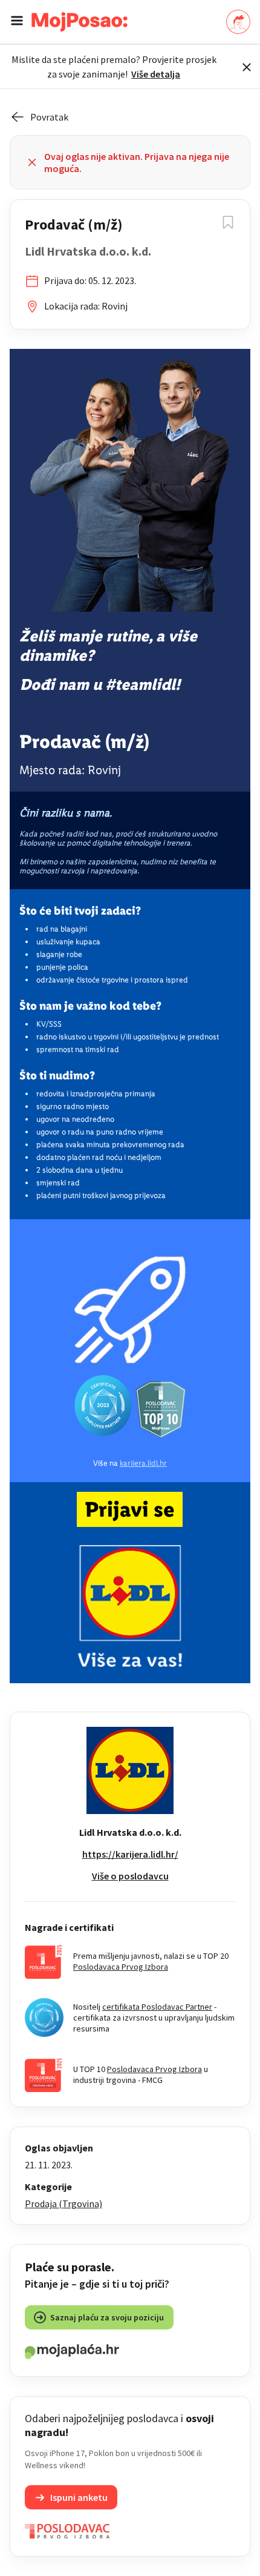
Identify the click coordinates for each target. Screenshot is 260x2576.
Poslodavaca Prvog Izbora (121, 1967)
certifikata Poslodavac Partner (157, 2007)
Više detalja (156, 74)
